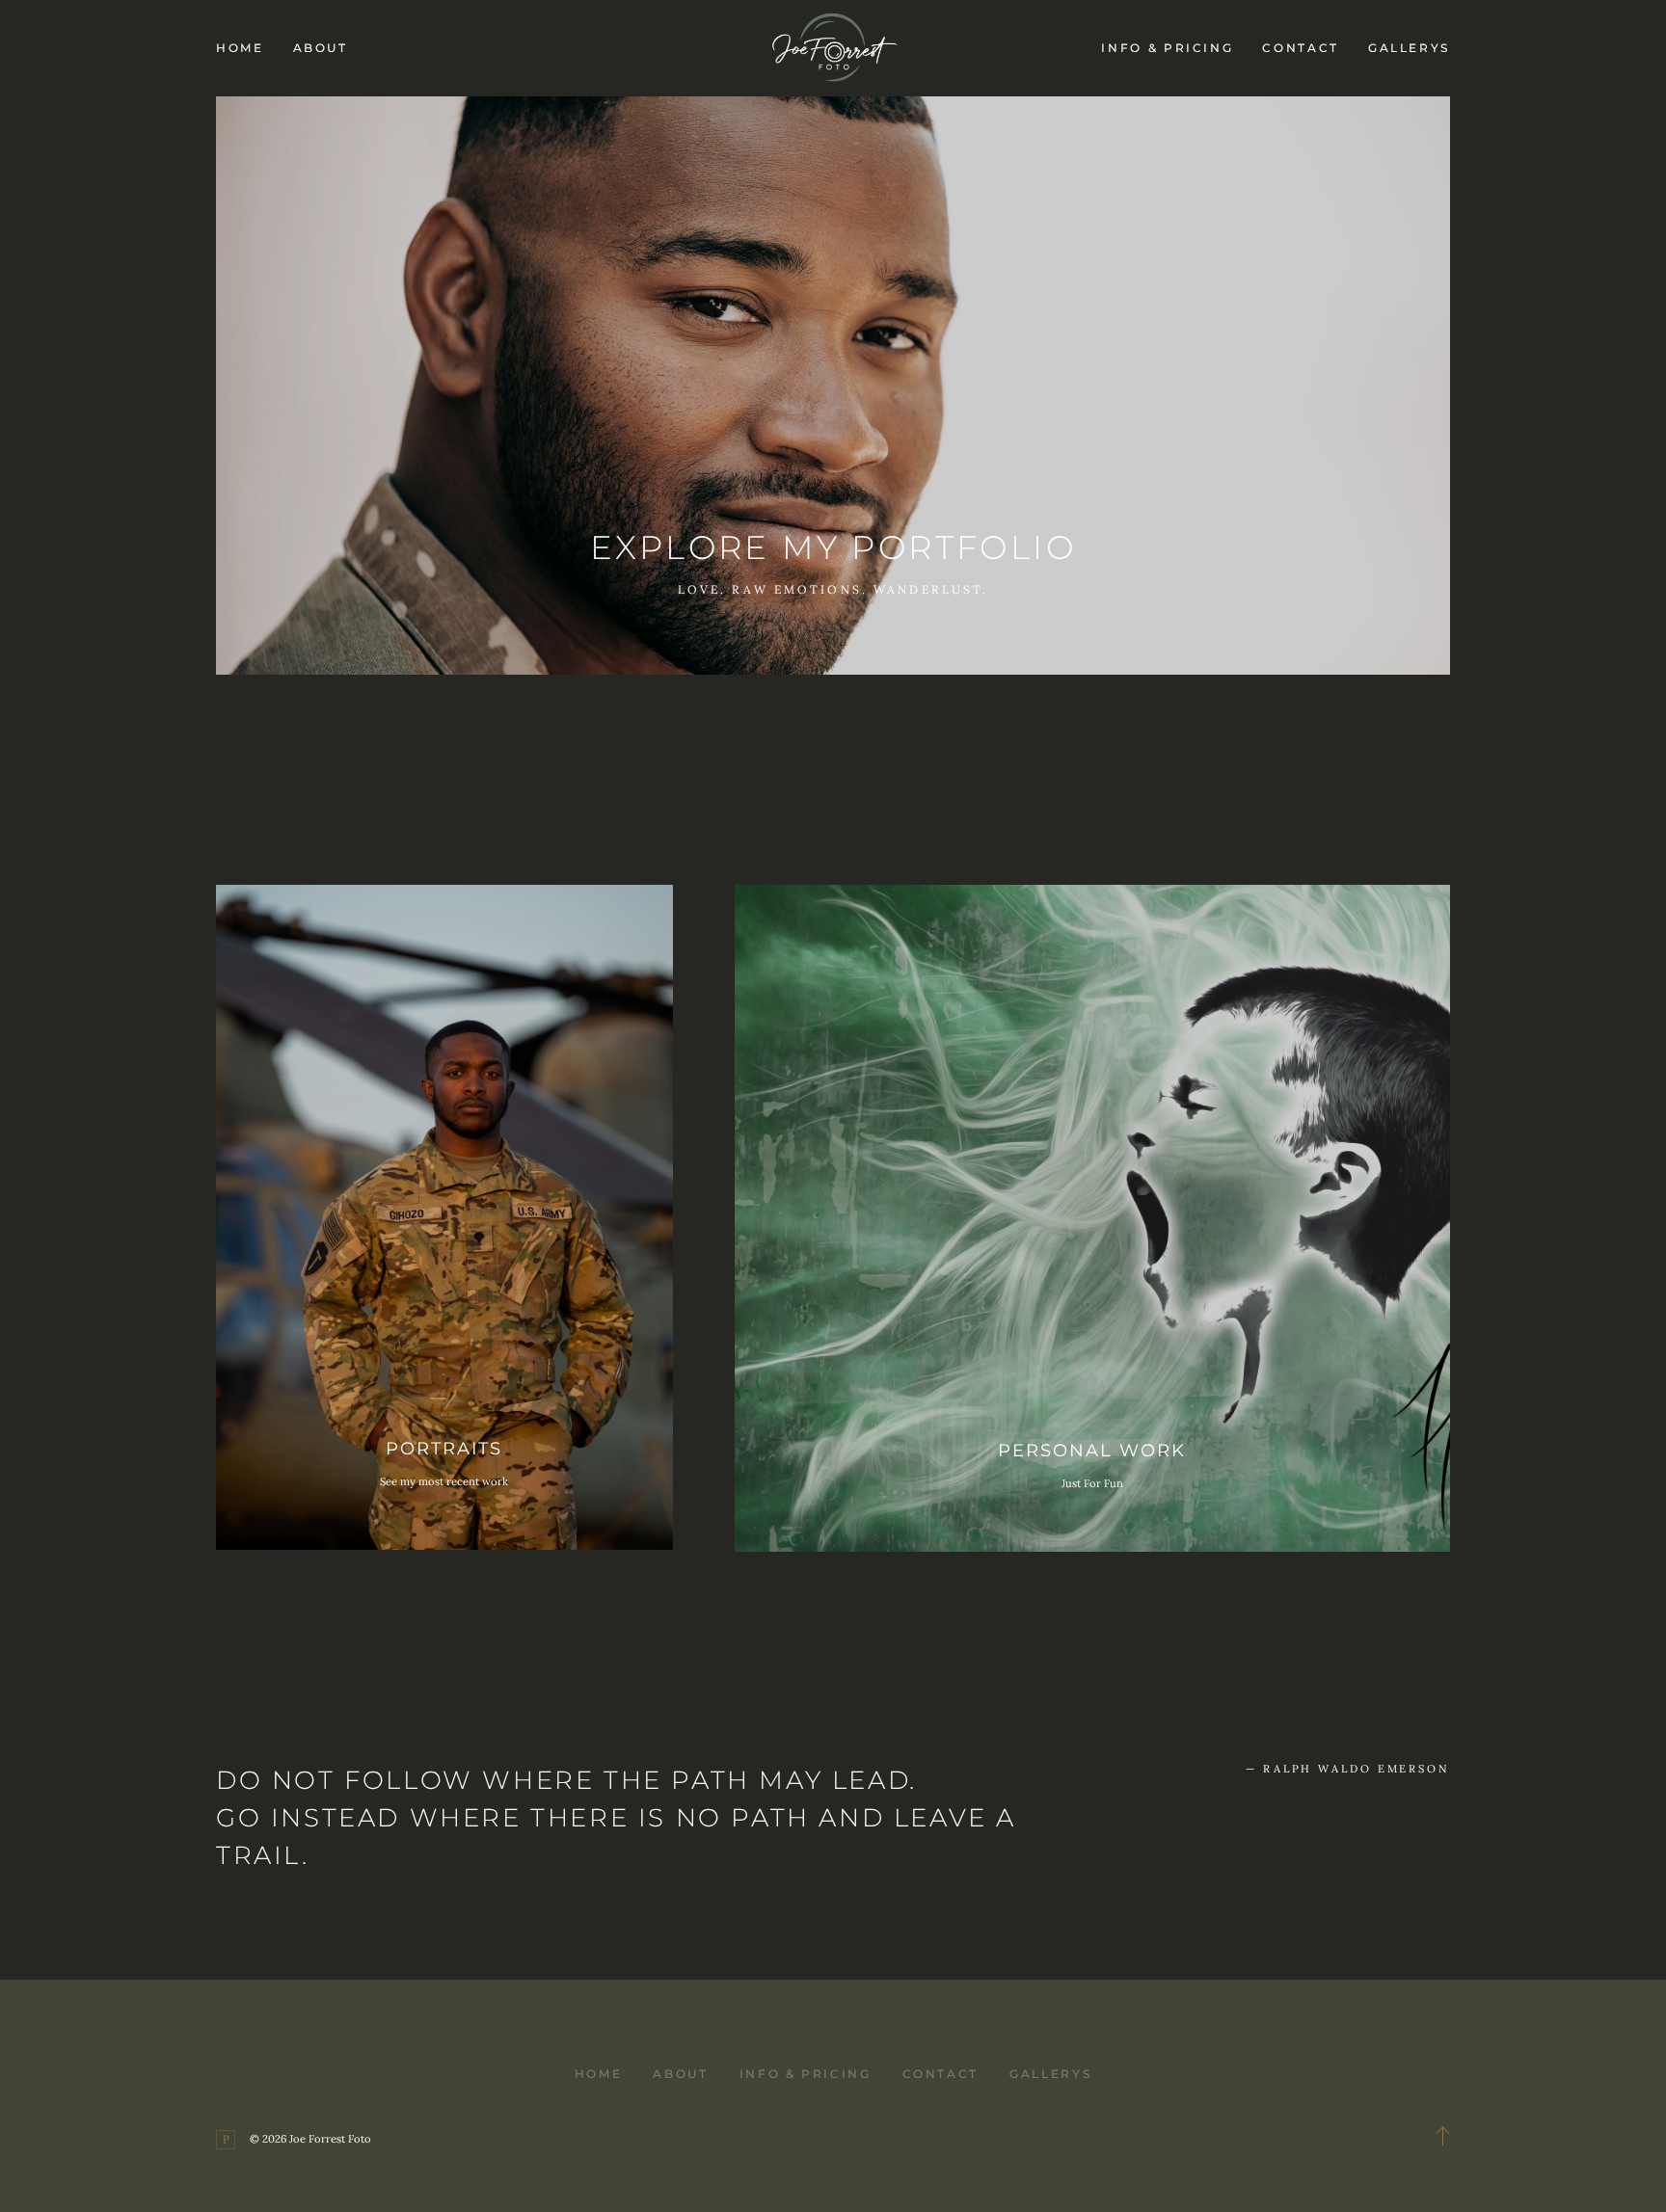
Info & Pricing (1167, 48)
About (321, 48)
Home (240, 48)
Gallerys (1409, 48)
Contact (1300, 48)
